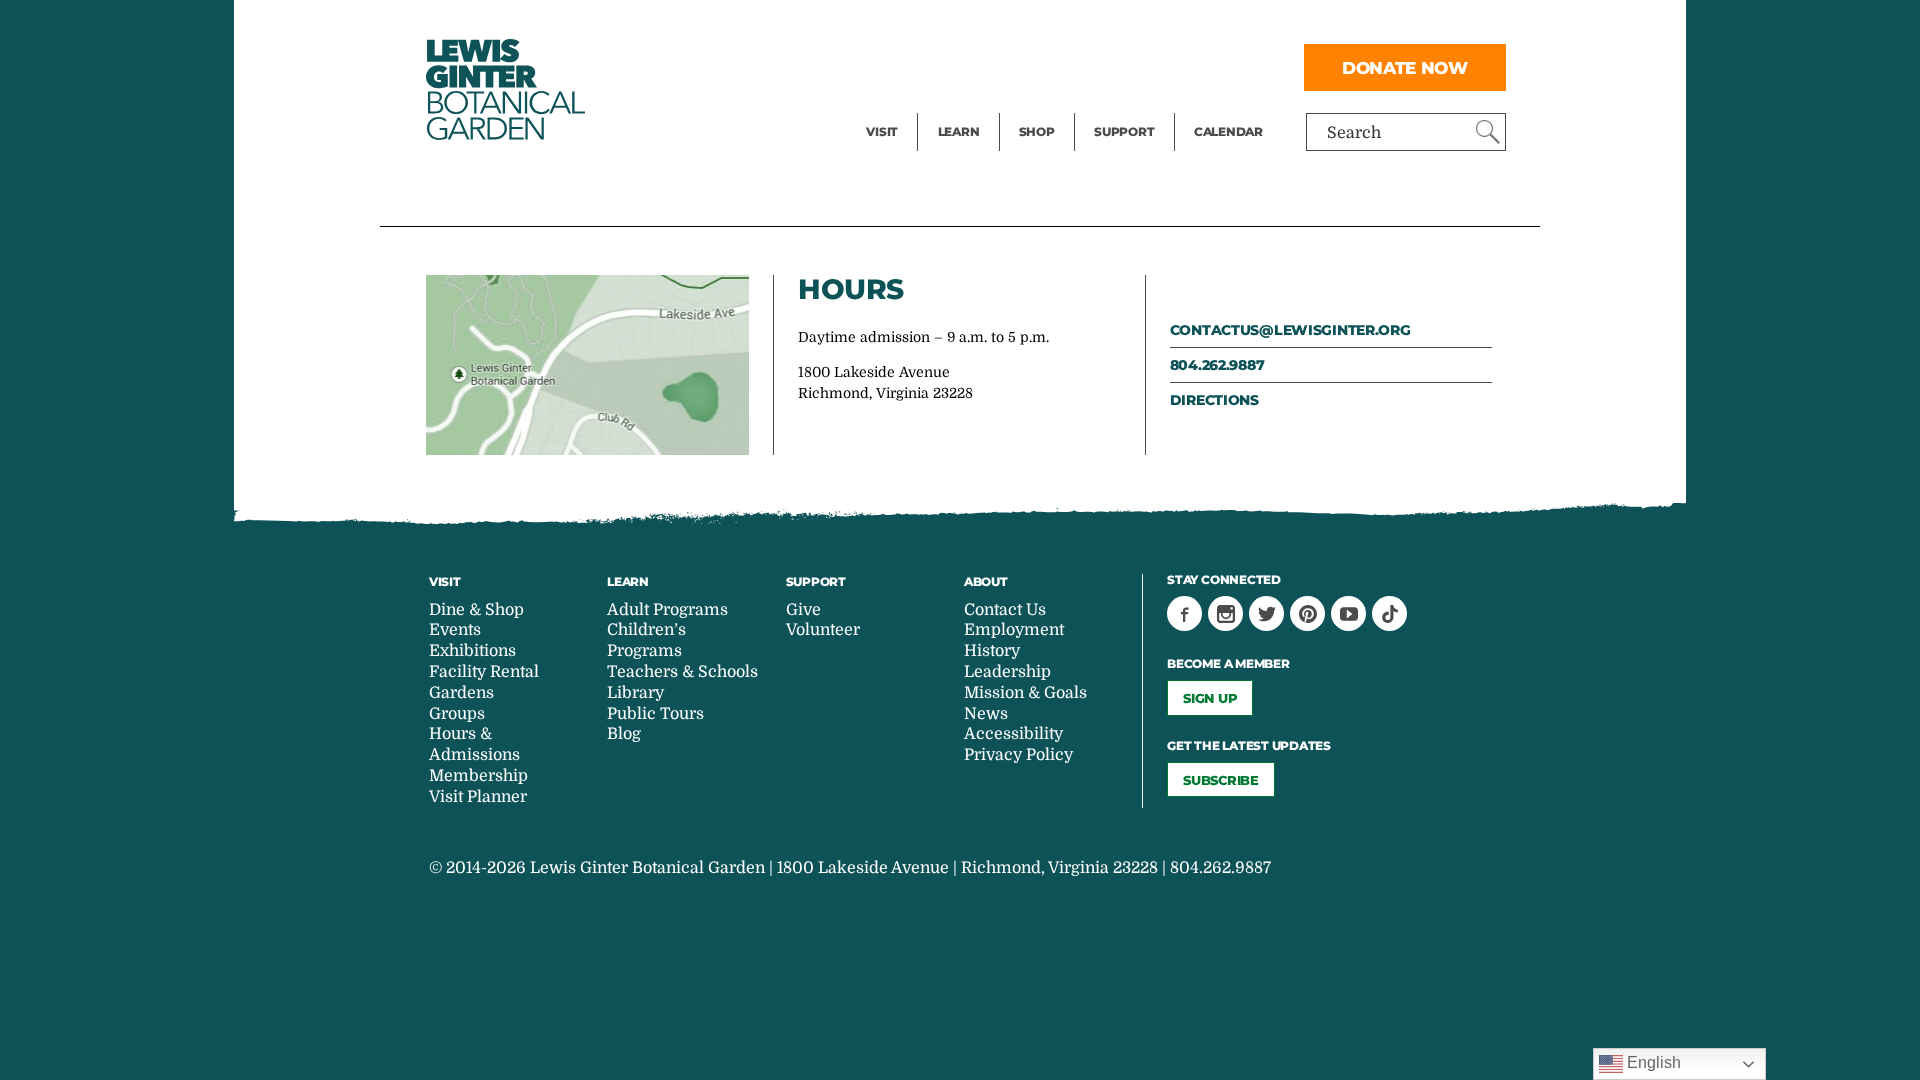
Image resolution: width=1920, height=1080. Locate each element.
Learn (959, 131)
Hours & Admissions (474, 744)
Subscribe (1221, 780)
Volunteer (1130, 106)
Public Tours (985, 26)
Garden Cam (985, 66)
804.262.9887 (1217, 365)
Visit (882, 131)
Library (635, 693)
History (992, 651)
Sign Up (1210, 698)
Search (1354, 133)
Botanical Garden (504, 89)
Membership (478, 776)
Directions (1214, 400)
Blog (954, 106)
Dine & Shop (476, 610)
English (1652, 1062)
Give (1110, 66)
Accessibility (1013, 734)
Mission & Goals (1025, 693)
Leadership (1007, 672)
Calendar (1228, 131)
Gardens (461, 693)
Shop (1037, 131)
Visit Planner (478, 797)
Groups (457, 714)
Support (1124, 131)
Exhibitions (909, 106)
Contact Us (1005, 610)
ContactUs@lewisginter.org (1290, 330)
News (986, 714)
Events (892, 66)
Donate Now (1405, 67)
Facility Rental (921, 26)
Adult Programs (667, 610)
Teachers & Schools (682, 672)
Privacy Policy (1018, 755)
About (986, 581)
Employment (1014, 630)
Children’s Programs (646, 640)
